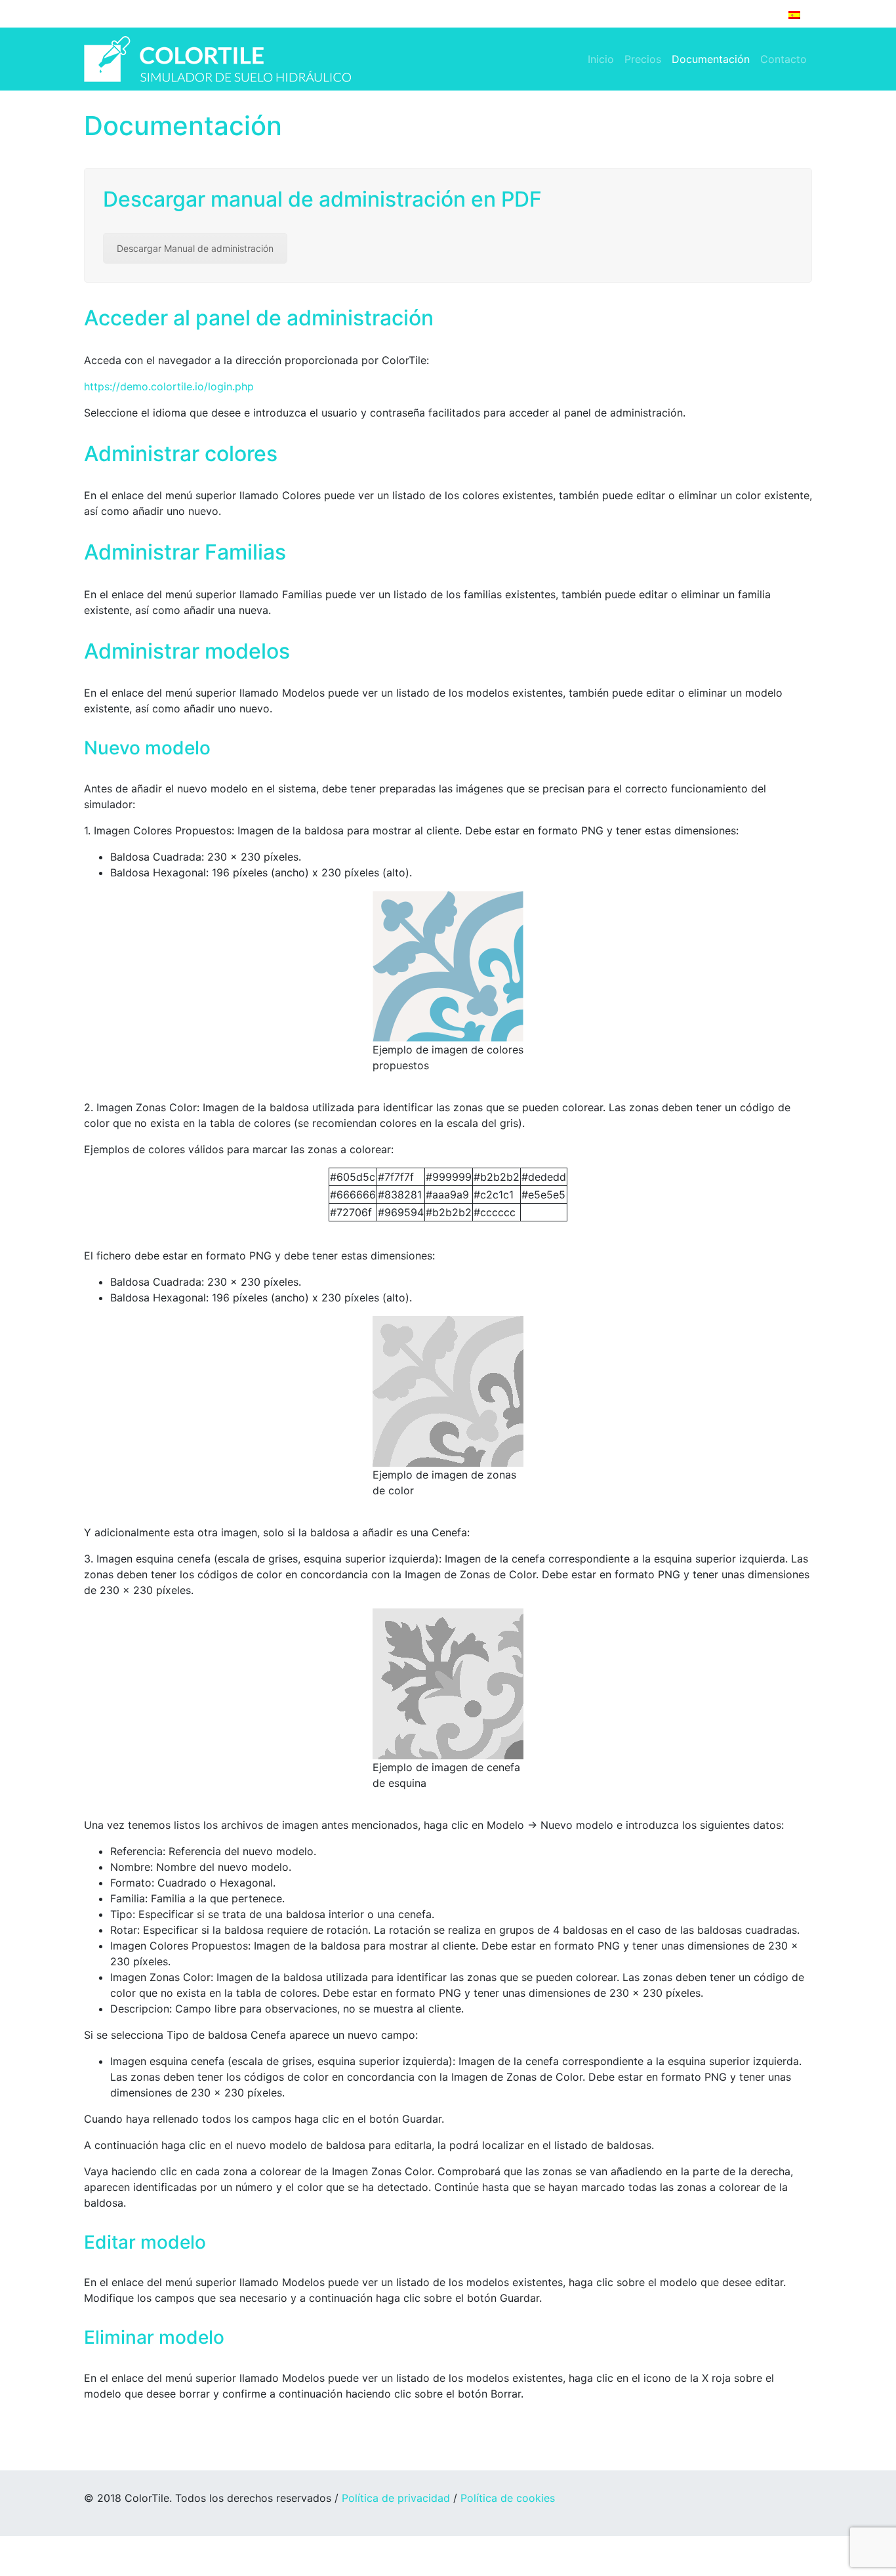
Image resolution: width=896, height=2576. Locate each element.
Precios (643, 59)
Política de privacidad (396, 2498)
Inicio (601, 59)
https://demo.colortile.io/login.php (169, 386)
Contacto (784, 59)
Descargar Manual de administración (195, 248)
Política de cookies (508, 2498)
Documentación (711, 59)
